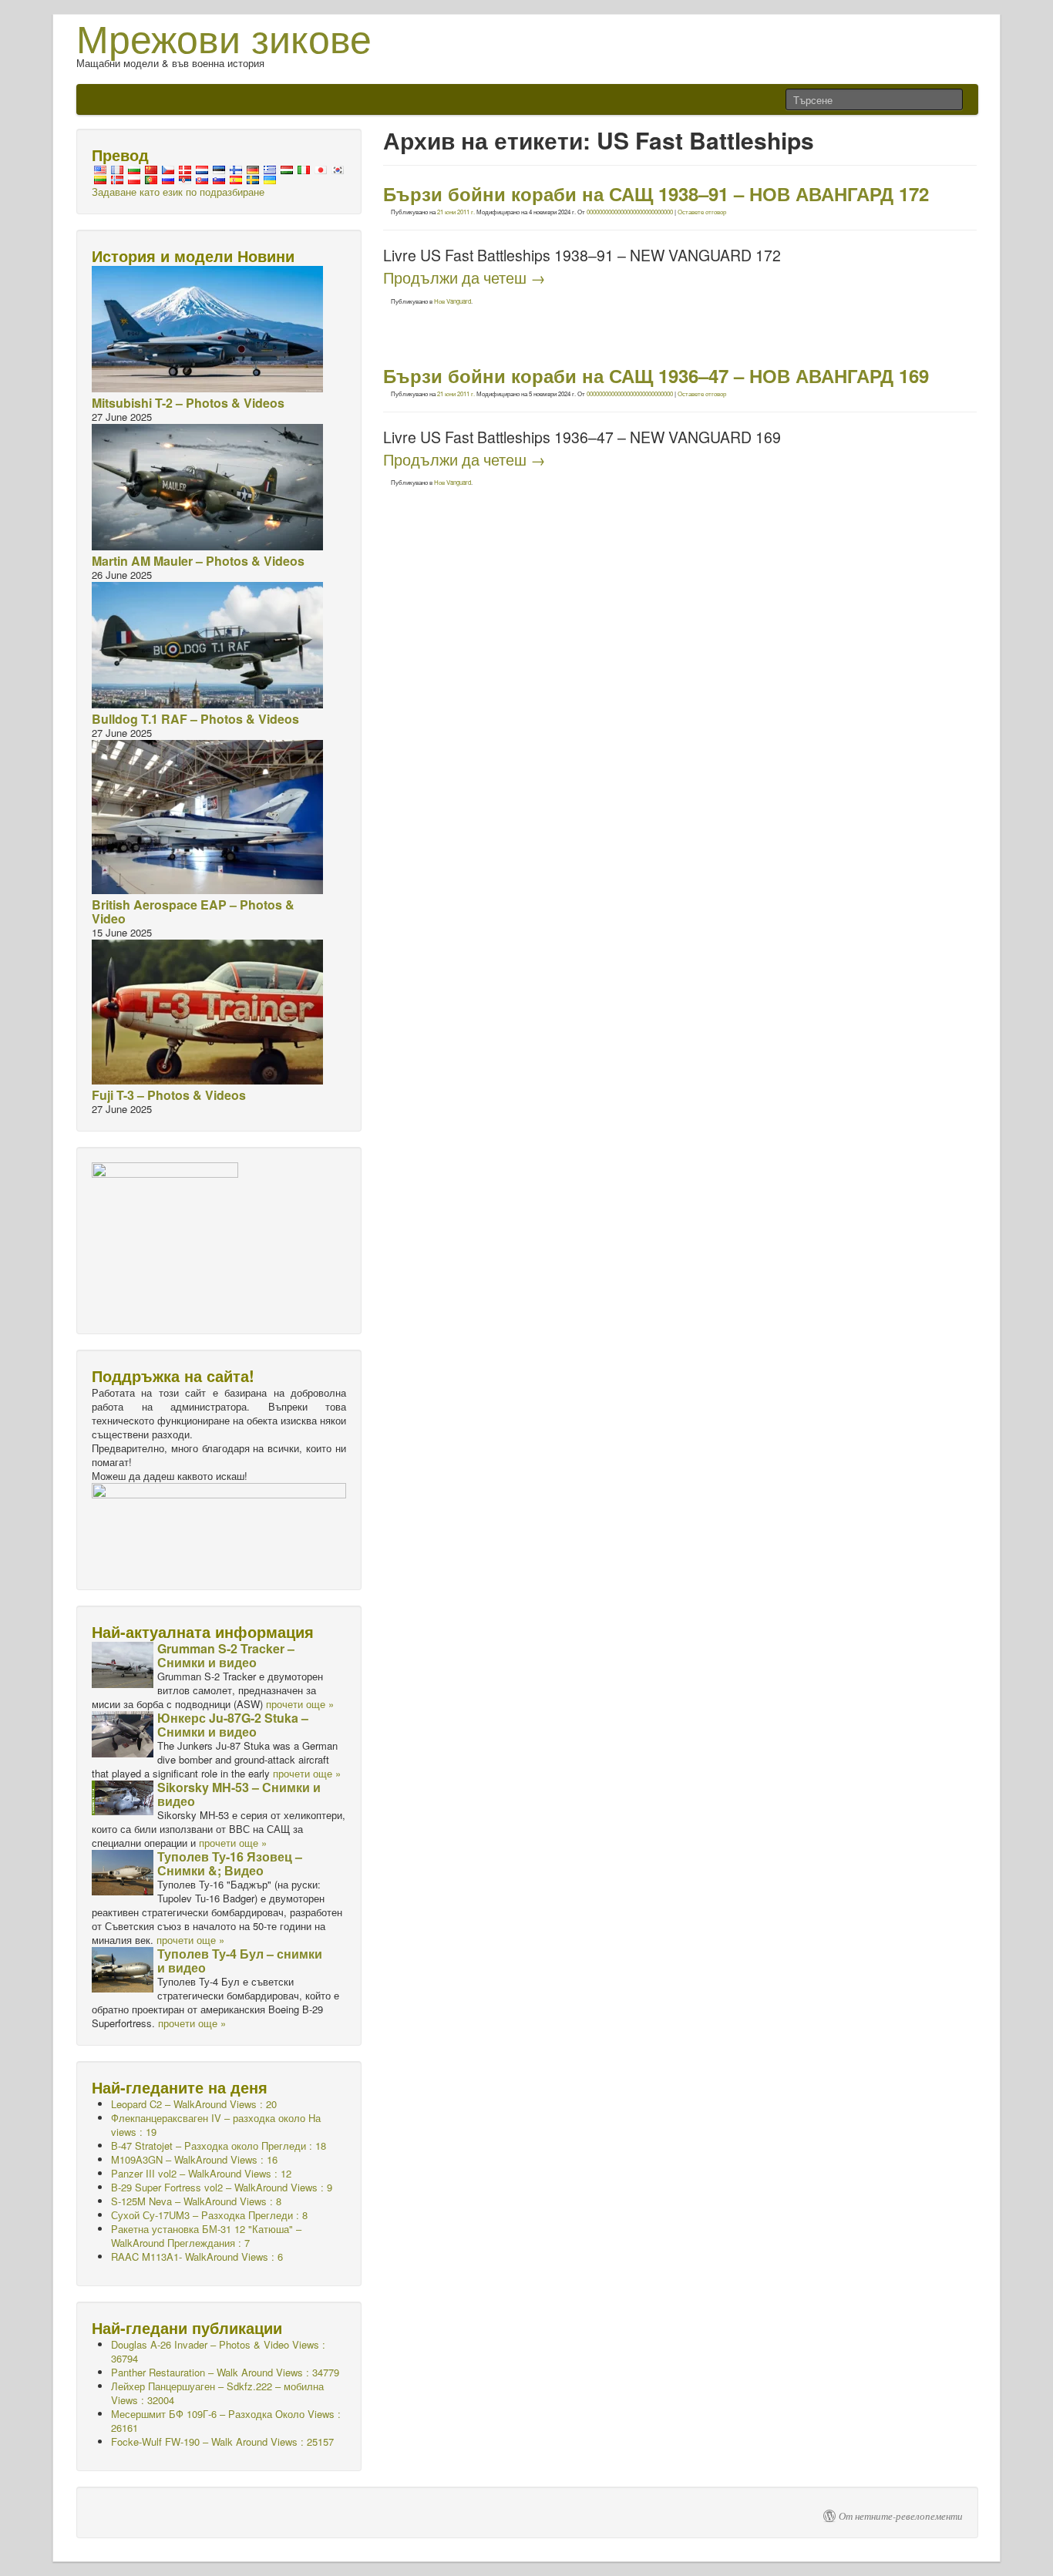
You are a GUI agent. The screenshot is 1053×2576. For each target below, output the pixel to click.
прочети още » (300, 1704)
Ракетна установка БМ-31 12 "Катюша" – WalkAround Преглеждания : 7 (206, 2236)
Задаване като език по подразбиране (178, 192)
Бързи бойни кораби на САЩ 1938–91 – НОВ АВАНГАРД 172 (656, 193)
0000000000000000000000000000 (630, 212)
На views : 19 (216, 2125)
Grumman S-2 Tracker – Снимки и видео (226, 1655)
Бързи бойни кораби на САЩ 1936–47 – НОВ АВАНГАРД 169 (656, 375)
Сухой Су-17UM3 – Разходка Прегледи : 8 (209, 2215)
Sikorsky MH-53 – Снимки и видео (239, 1794)
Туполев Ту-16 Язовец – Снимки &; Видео (230, 1863)
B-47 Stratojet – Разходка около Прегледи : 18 (219, 2146)
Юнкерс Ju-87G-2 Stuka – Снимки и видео (233, 1725)
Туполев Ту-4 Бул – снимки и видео (240, 1961)
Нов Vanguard (452, 301)
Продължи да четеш (464, 277)
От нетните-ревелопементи (901, 2516)
